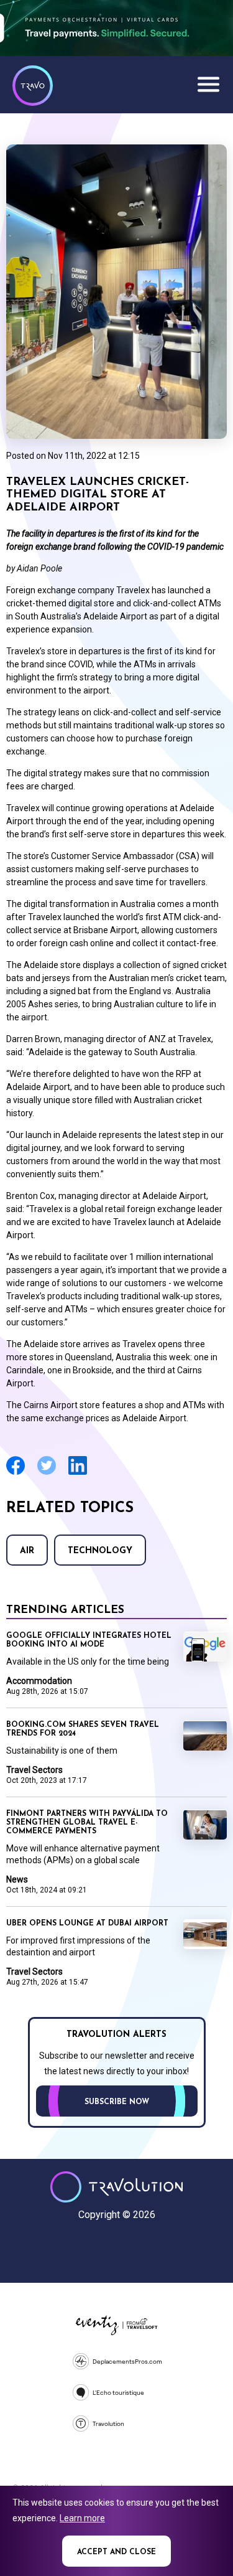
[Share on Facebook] (16, 1473)
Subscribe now (117, 2102)
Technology (100, 1551)
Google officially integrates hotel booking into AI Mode (89, 1640)
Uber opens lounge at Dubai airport (87, 1924)
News (17, 1879)
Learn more (82, 2518)
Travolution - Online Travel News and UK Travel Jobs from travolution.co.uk (116, 2187)
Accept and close (116, 2552)
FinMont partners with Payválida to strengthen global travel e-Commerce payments (87, 1823)
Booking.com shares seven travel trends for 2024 (83, 1729)
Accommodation (39, 1681)
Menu (208, 84)
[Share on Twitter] (47, 1473)
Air (27, 1551)
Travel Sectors (34, 1770)
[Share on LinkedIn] (78, 1473)
